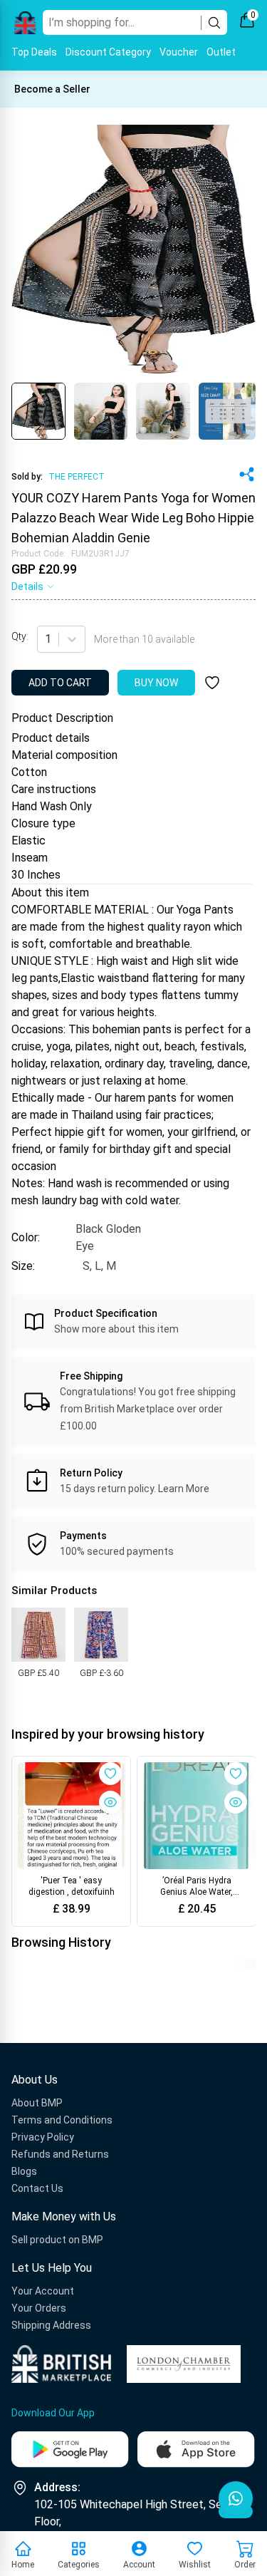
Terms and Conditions (62, 2120)
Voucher (179, 52)
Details (27, 586)
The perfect (77, 477)
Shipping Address (51, 2325)
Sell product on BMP (57, 2240)
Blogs (24, 2171)
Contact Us (37, 2188)
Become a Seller (52, 89)
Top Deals (34, 52)
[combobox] (46, 639)
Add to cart (60, 683)
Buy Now (156, 683)
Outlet (221, 52)
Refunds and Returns (60, 2154)
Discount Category (108, 52)
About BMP (37, 2103)
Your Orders (39, 2308)
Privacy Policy (43, 2137)
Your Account (43, 2291)
